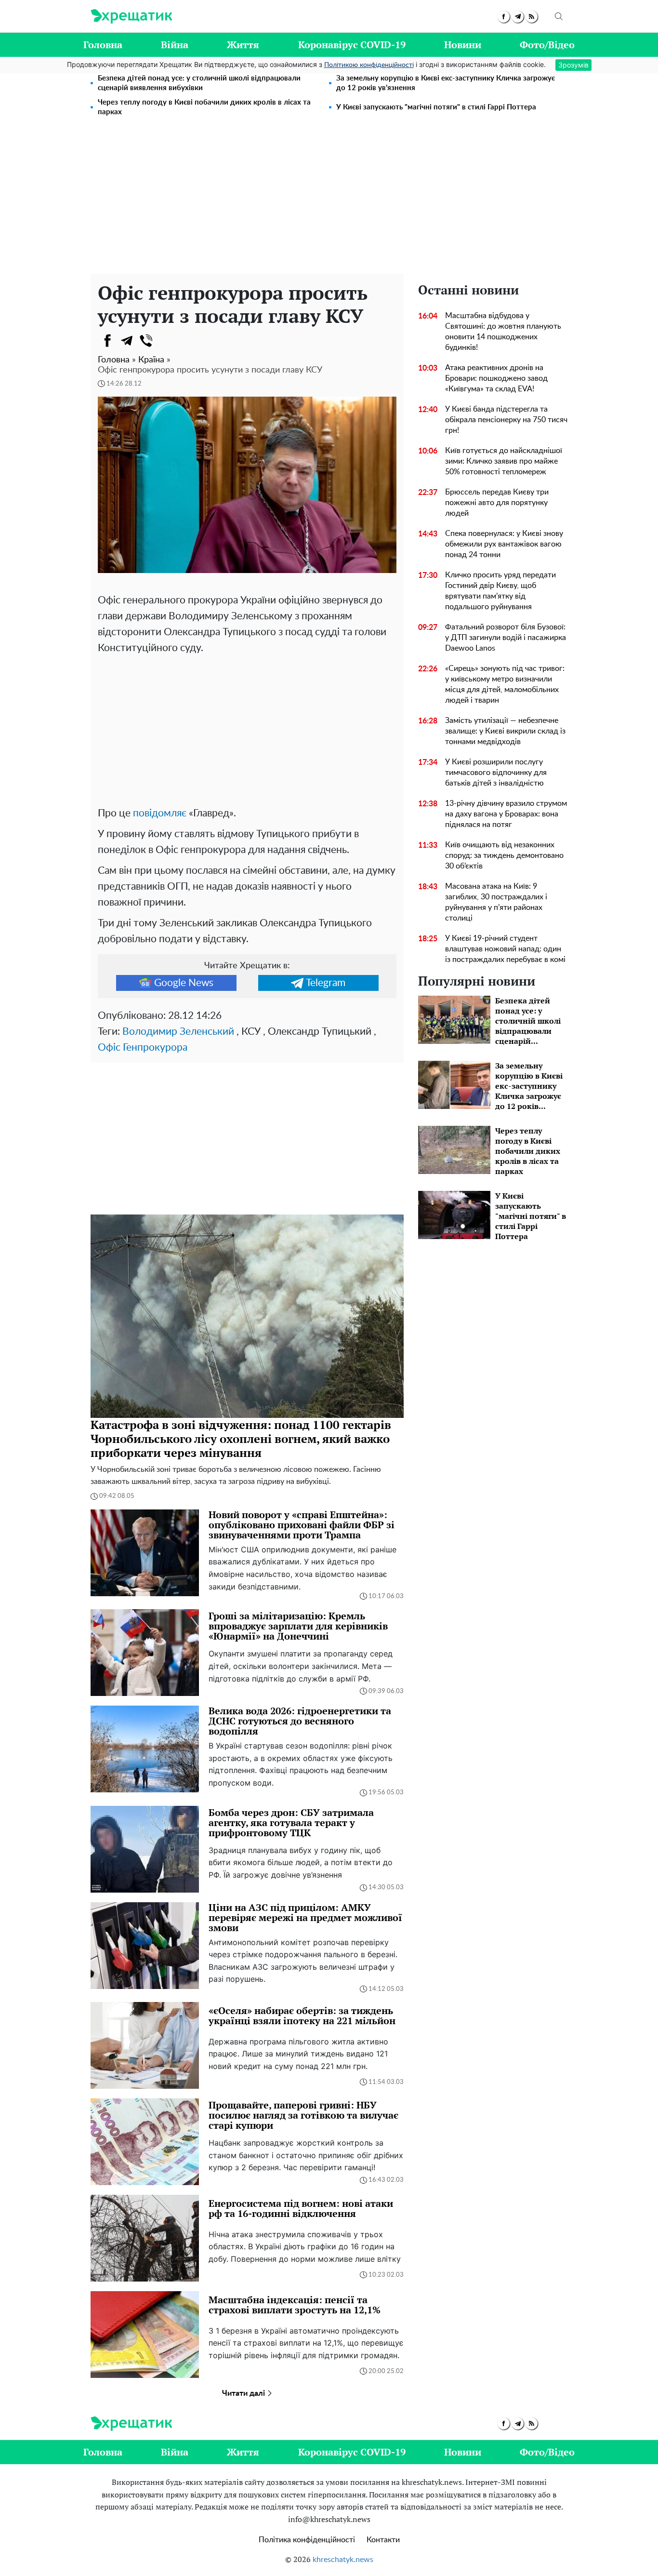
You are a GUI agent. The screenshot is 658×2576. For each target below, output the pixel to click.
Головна (103, 45)
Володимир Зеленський (178, 1032)
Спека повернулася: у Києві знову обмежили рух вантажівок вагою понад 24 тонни (504, 544)
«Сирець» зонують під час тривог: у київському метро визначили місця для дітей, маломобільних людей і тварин (505, 684)
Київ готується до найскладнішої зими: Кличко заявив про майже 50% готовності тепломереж (504, 461)
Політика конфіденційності (307, 2540)
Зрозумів (573, 65)
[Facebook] (107, 341)
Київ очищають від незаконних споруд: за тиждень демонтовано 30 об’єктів (504, 855)
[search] (559, 16)
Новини (463, 45)
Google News (184, 983)
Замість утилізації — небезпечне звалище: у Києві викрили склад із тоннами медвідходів (505, 731)
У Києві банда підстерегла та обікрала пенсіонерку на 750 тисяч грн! (506, 420)
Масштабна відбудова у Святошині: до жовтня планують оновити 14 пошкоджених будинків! (503, 332)
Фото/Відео (547, 45)
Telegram (326, 983)
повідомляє (160, 813)
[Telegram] (127, 341)
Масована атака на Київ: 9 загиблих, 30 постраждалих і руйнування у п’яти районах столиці (496, 902)
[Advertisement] (329, 201)
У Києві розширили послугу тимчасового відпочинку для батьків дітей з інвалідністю (496, 773)
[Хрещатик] (131, 16)
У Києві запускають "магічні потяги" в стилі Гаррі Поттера (436, 107)
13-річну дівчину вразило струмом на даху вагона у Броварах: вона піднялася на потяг (506, 814)
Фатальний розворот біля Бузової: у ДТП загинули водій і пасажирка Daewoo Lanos (506, 638)
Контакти (383, 2540)
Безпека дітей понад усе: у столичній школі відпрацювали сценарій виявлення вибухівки (199, 83)
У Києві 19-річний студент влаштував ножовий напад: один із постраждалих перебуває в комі (505, 949)
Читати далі (244, 2393)
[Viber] (146, 341)
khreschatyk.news (343, 2560)
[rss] (532, 17)
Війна (175, 45)
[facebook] (504, 17)
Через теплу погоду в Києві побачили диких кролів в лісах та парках (204, 107)
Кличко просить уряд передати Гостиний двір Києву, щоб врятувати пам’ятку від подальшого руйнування (500, 591)
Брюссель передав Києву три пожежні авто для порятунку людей (497, 503)
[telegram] (518, 17)
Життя (243, 45)
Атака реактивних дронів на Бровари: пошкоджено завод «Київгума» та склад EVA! (496, 378)
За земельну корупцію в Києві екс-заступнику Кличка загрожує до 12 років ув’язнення (446, 83)
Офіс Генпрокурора (143, 1048)
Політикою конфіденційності (369, 65)
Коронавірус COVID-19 (352, 45)
